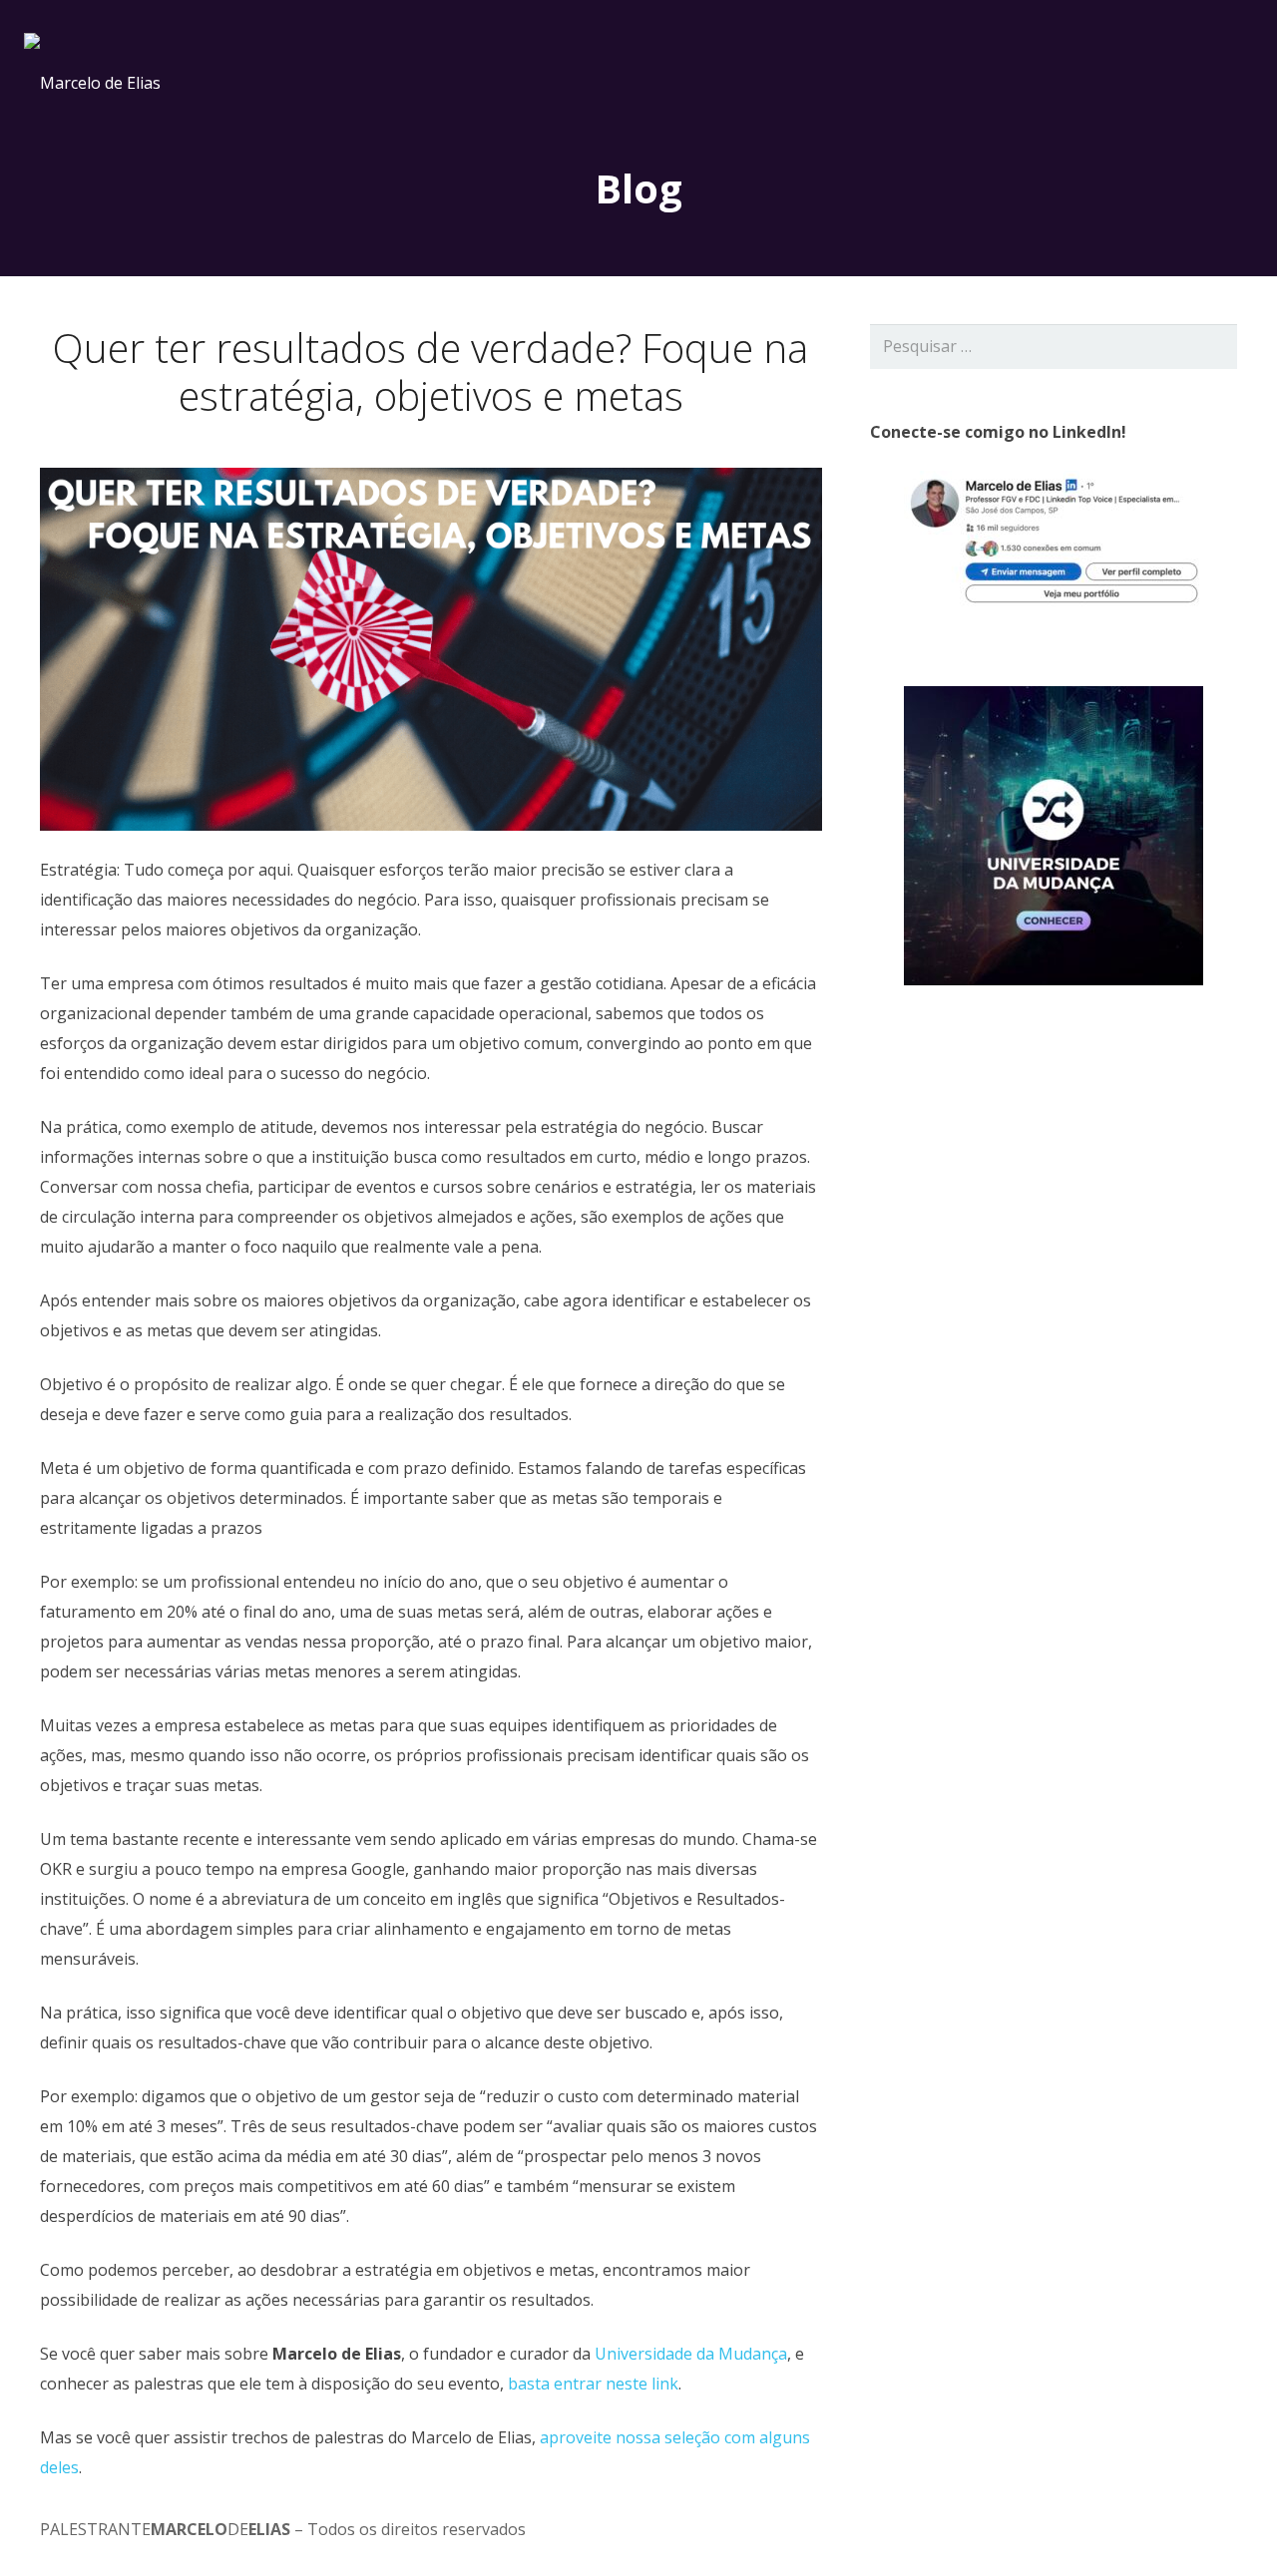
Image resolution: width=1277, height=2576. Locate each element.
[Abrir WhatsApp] (1227, 2526)
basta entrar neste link (593, 2384)
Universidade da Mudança (691, 2354)
